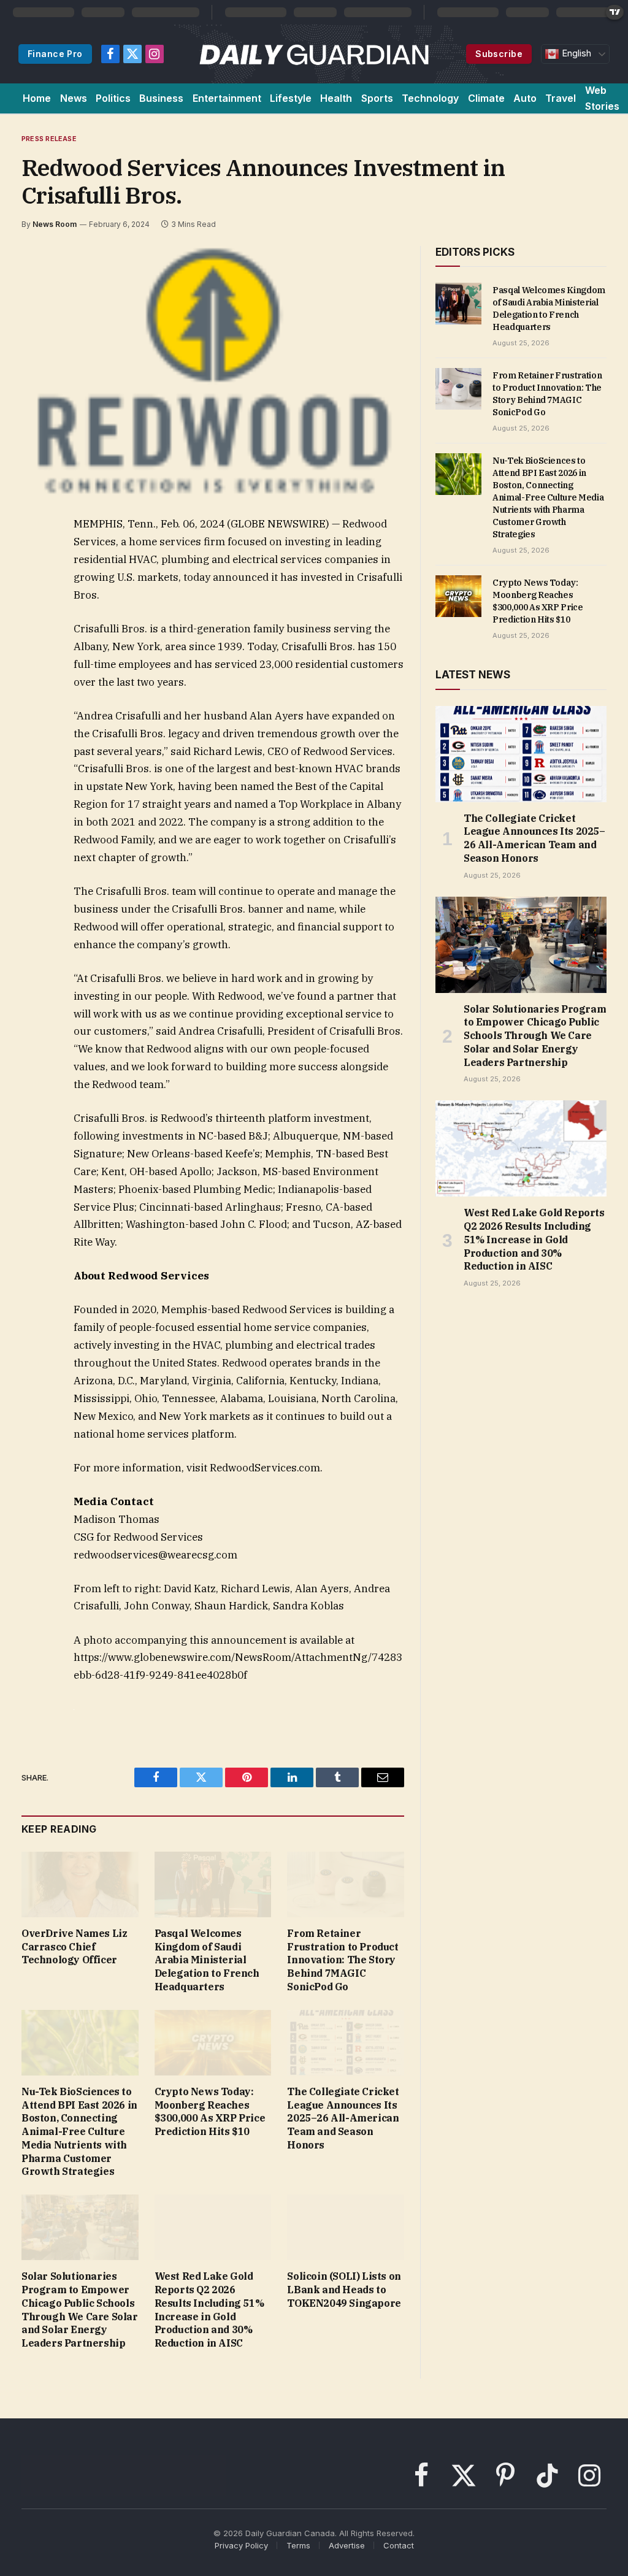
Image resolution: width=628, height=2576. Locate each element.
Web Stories (602, 98)
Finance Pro (55, 54)
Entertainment (227, 98)
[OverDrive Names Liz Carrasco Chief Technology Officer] (80, 1884)
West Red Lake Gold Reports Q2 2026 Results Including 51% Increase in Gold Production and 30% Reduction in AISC (209, 2310)
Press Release (49, 139)
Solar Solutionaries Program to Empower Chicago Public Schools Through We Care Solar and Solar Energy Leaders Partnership (80, 2310)
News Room (55, 224)
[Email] (33, 667)
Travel (561, 98)
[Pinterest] (33, 639)
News (74, 98)
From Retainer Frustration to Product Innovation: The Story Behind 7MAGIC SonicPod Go (343, 1960)
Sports (377, 98)
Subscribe (499, 54)
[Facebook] (33, 554)
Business (161, 98)
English (575, 53)
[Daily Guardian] (314, 54)
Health (336, 98)
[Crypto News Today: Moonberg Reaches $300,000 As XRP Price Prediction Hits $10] (213, 2043)
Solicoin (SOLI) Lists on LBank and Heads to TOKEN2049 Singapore (344, 2290)
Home (37, 98)
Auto (525, 98)
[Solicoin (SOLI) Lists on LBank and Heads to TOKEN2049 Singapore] (346, 2227)
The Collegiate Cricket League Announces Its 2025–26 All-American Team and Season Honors (343, 2118)
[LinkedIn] (33, 611)
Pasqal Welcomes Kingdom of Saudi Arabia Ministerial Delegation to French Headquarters (207, 1960)
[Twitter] (33, 583)
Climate (486, 98)
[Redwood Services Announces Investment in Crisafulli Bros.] (213, 371)
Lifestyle (291, 98)
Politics (113, 98)
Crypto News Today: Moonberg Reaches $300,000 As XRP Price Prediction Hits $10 (210, 2111)
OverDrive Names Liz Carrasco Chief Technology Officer (74, 1947)
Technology (430, 98)
